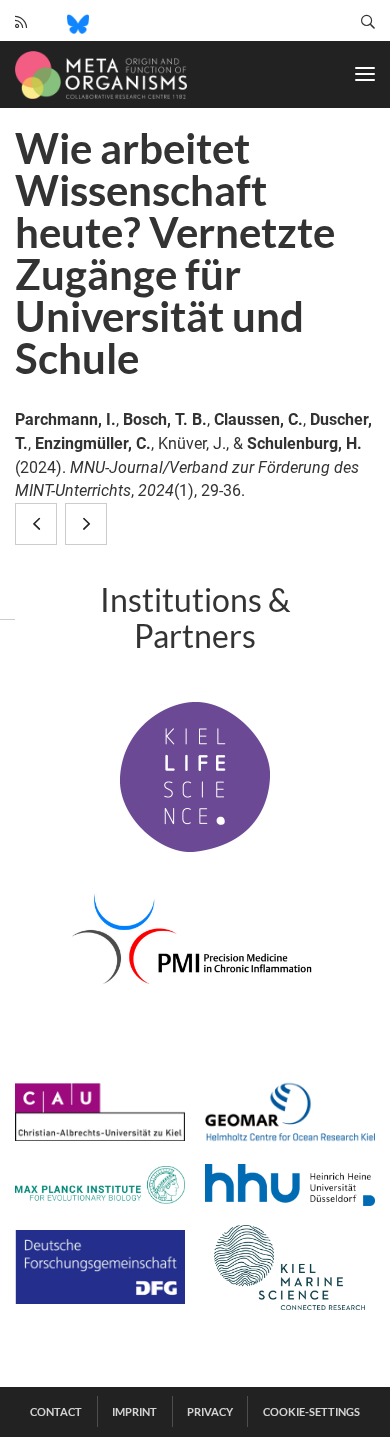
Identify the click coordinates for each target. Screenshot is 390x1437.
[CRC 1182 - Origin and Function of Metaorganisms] (101, 75)
